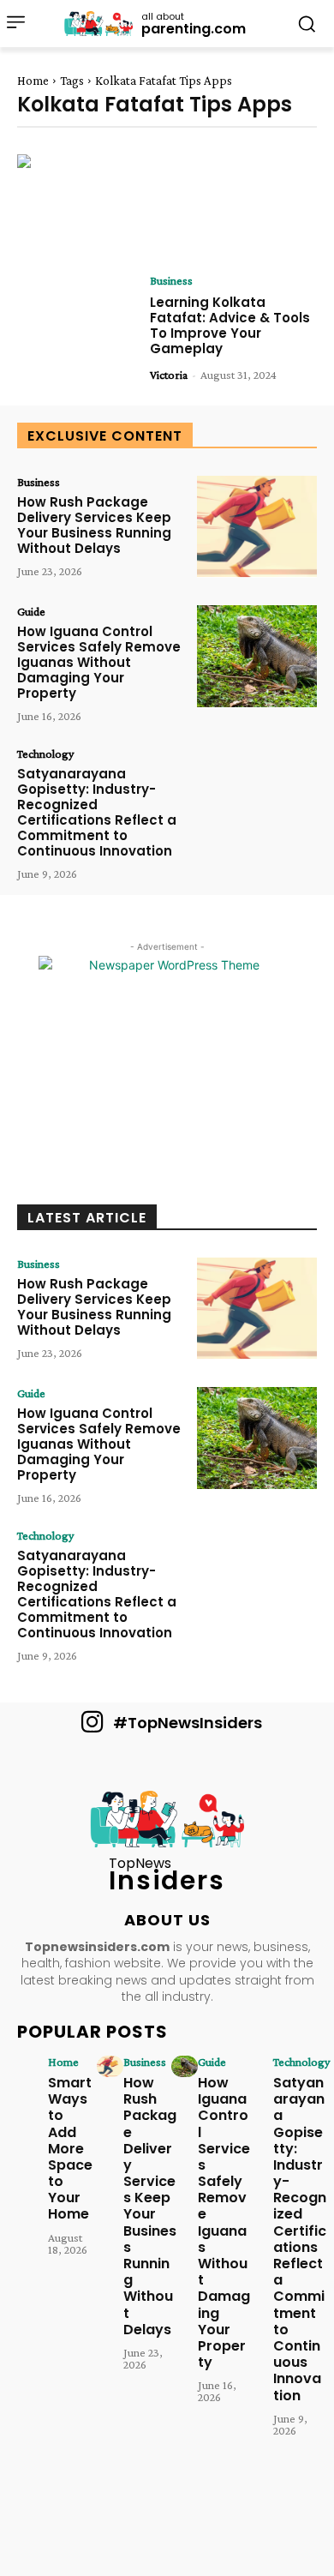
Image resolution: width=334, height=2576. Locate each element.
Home (33, 81)
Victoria (169, 375)
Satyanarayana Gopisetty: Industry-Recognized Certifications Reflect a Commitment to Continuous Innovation (97, 812)
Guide (31, 611)
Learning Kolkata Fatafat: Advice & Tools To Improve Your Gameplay (230, 325)
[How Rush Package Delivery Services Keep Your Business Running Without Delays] (257, 527)
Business (171, 280)
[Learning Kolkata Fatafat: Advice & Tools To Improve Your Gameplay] (77, 325)
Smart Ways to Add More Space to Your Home (70, 2149)
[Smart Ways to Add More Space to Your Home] (35, 2066)
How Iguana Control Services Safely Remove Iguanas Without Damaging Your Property (99, 662)
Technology (45, 754)
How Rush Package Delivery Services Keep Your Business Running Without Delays (94, 525)
